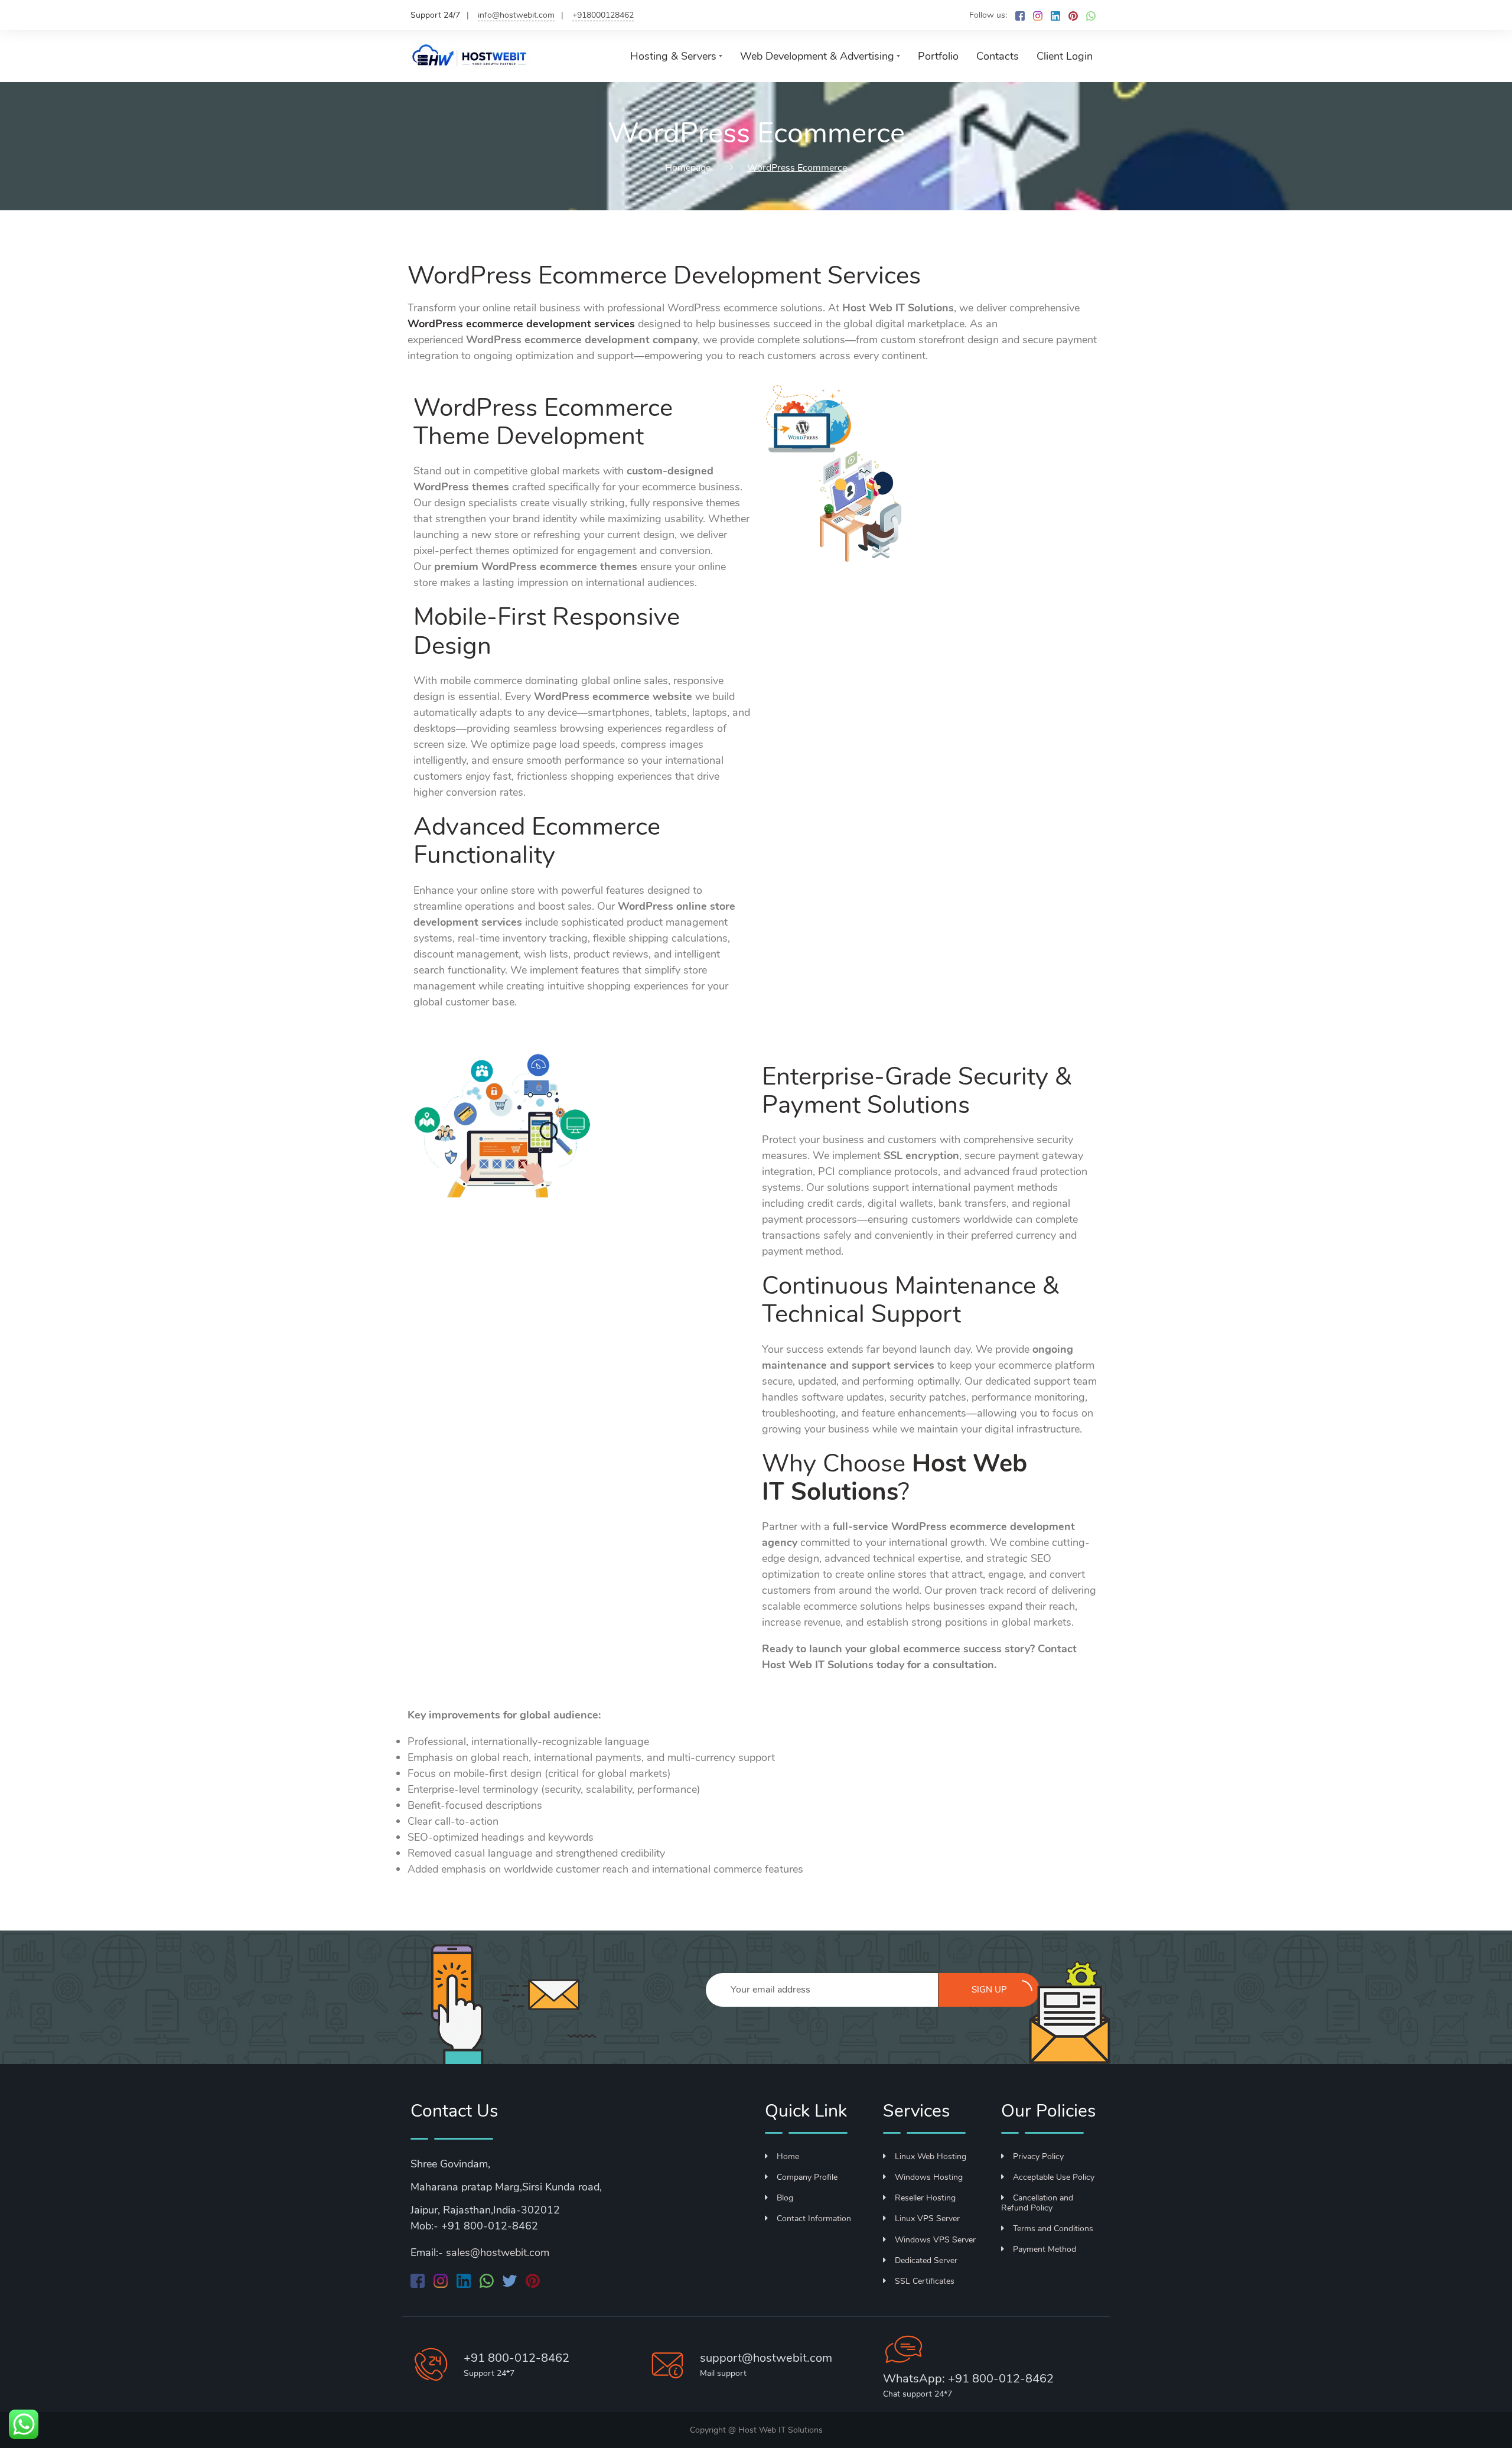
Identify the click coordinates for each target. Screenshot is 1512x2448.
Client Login (1065, 56)
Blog (785, 2198)
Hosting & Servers (673, 56)
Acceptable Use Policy (1054, 2177)
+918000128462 (603, 15)
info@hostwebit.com (516, 15)
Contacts (998, 56)
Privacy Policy (1038, 2156)
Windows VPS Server (935, 2240)
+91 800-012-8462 (517, 2358)
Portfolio (938, 56)
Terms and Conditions (1053, 2229)
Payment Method (1045, 2249)
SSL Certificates (925, 2281)
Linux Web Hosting (931, 2156)
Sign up (989, 1990)
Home (788, 2156)
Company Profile (807, 2177)
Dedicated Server (926, 2260)
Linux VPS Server (927, 2218)
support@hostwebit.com (766, 2358)
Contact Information (814, 2218)
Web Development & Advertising (817, 56)
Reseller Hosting (925, 2198)
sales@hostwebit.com (498, 2252)
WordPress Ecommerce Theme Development (543, 422)
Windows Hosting (929, 2177)
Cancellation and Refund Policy (1037, 2203)
